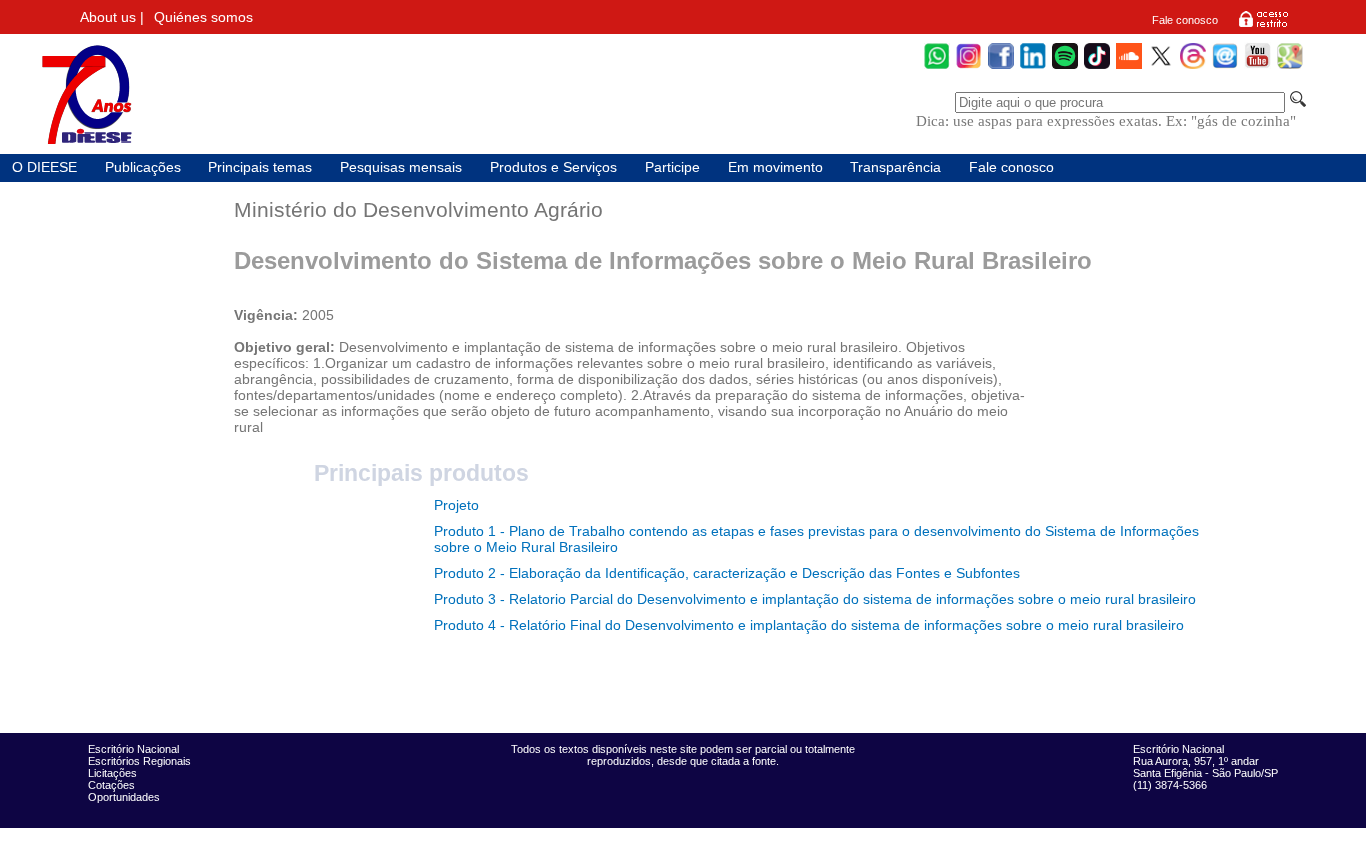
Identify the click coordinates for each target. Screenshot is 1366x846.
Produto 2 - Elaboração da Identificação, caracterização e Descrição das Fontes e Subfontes (727, 573)
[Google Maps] (1290, 66)
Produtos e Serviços (553, 167)
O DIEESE (44, 167)
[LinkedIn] (1033, 66)
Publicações (143, 167)
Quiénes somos (203, 17)
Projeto (456, 505)
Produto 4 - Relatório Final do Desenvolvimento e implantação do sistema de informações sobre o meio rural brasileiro (809, 625)
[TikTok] (1097, 66)
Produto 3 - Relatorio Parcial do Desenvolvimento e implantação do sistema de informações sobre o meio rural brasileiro (815, 599)
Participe (672, 167)
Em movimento (775, 167)
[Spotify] (1065, 66)
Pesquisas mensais (401, 167)
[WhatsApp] (937, 66)
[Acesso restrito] (1263, 26)
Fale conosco (1185, 20)
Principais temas (260, 167)
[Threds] (1193, 66)
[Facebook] (1001, 66)
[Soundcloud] (1129, 66)
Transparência (895, 167)
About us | (112, 17)
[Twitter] (1161, 66)
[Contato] (1225, 66)
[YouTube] (1257, 66)
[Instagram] (969, 66)
